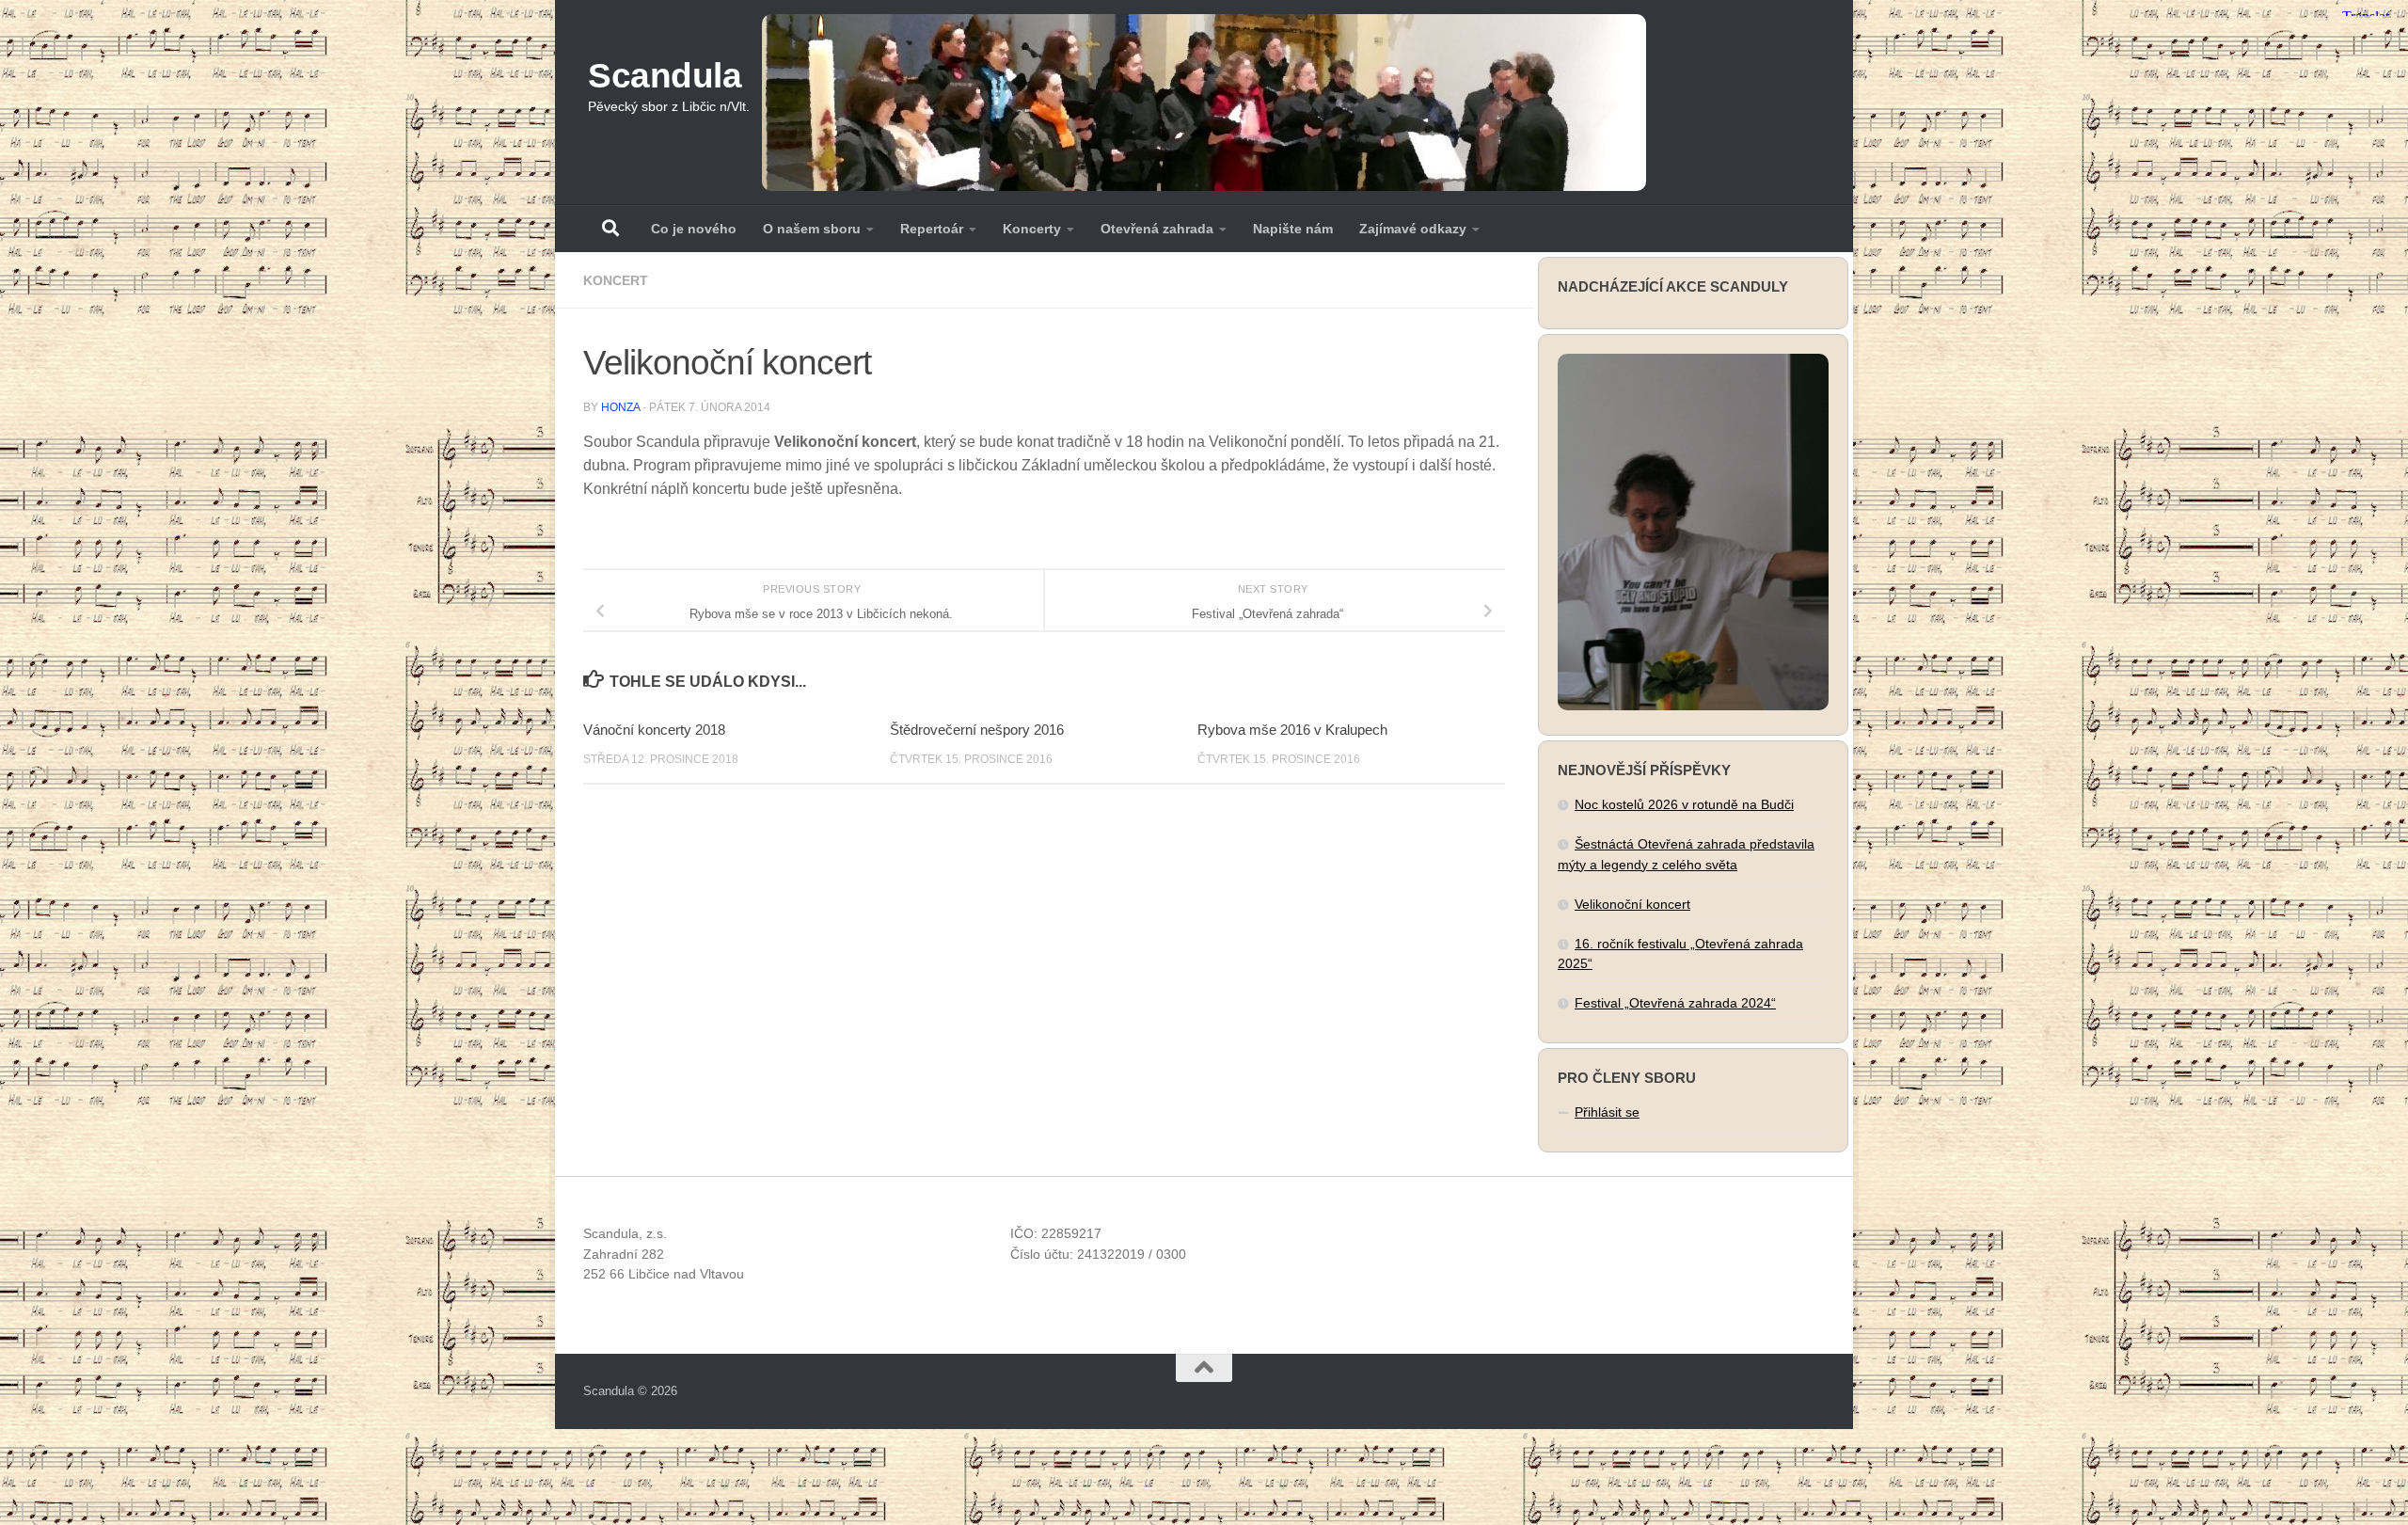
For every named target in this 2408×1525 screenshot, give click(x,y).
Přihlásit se (1607, 1112)
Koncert (616, 280)
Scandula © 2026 (630, 1391)
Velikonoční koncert (1632, 904)
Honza (620, 407)
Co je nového (694, 229)
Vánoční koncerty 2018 (654, 730)
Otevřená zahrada (1157, 229)
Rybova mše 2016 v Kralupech (1292, 730)
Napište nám (1293, 229)
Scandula (665, 76)
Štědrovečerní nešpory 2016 (977, 730)
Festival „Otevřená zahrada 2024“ (1675, 1003)
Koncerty (1032, 229)
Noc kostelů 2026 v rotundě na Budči (1684, 804)
